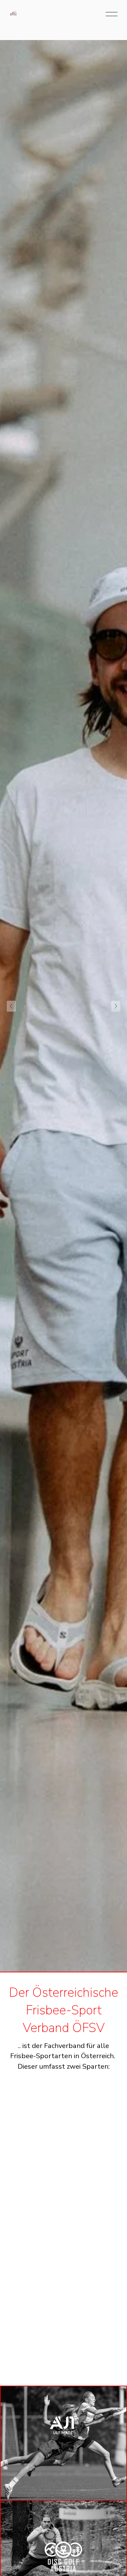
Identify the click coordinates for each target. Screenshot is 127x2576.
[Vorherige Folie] (11, 1006)
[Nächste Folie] (116, 1006)
